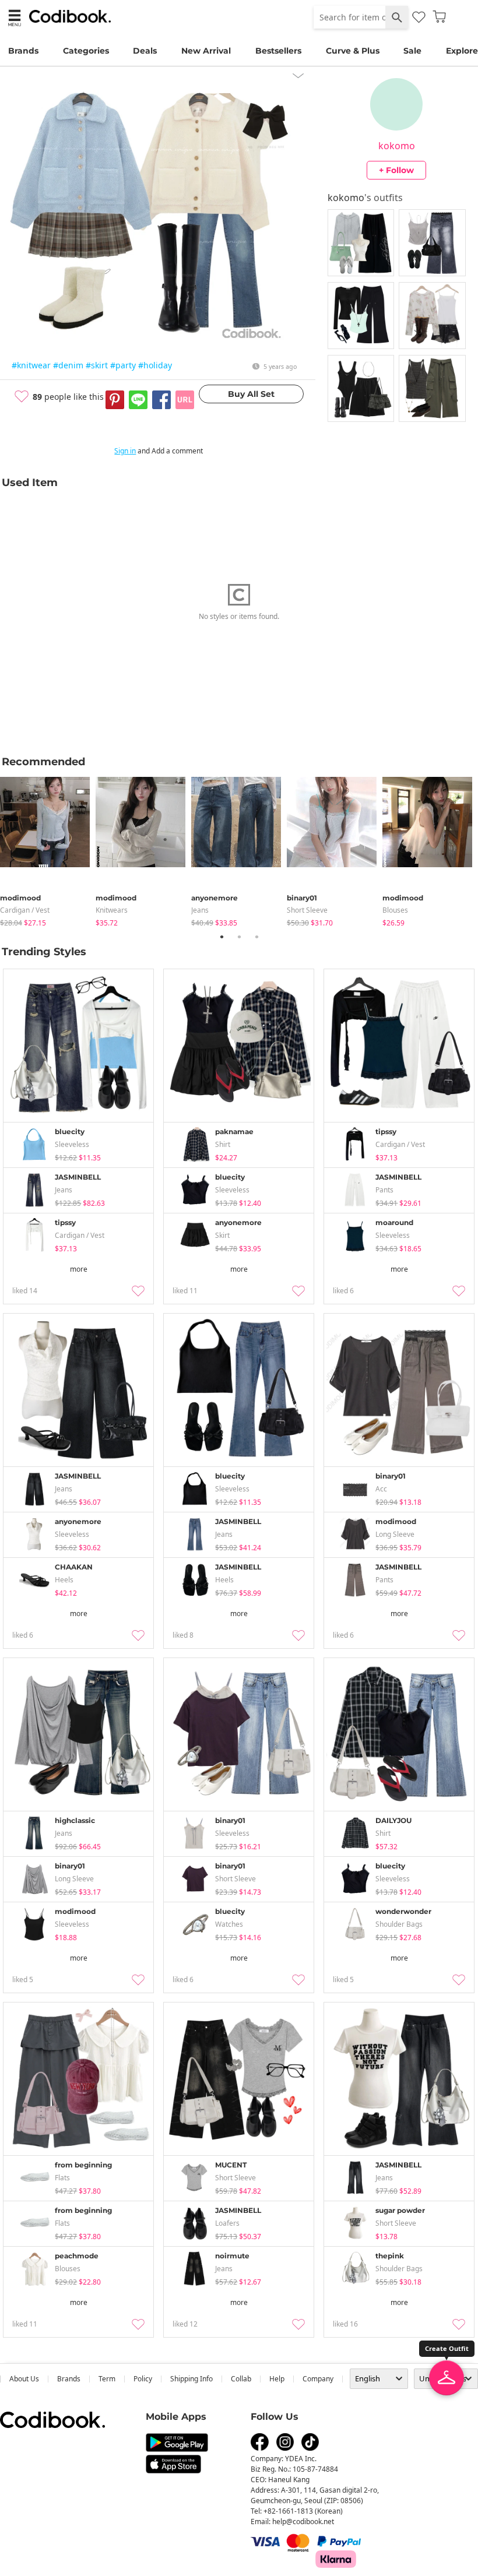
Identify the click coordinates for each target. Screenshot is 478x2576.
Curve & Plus (353, 51)
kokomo (397, 146)
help (277, 2379)
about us (24, 2379)
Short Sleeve (307, 910)
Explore (462, 51)
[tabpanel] (48, 849)
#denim (68, 365)
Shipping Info (191, 2379)
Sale (412, 51)
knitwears (112, 910)
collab (241, 2379)
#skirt (97, 365)
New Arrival (206, 51)
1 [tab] (222, 937)
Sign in (125, 451)
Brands (23, 51)
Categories (86, 51)
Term (107, 2379)
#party (123, 365)
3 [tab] (256, 937)
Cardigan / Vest (25, 910)
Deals (145, 51)
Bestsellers (278, 51)
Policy (143, 2379)
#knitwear (31, 365)
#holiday (155, 365)
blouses (395, 910)
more (79, 1269)
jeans (200, 910)
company (318, 2379)
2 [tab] (239, 937)
